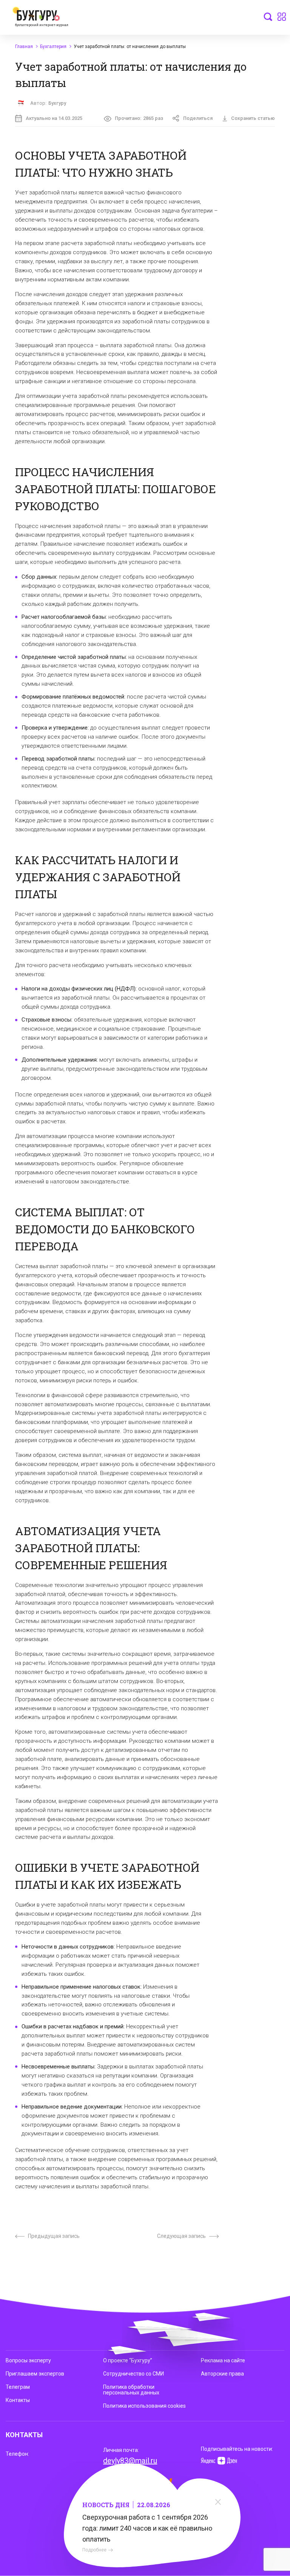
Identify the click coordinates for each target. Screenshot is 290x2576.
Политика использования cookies (144, 2406)
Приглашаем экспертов (35, 2374)
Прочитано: (139, 118)
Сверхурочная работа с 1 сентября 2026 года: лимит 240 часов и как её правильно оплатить (147, 2528)
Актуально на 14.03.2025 (54, 118)
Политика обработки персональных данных (131, 2390)
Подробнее (94, 2550)
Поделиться (198, 118)
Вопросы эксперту (28, 2360)
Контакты (18, 2400)
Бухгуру (57, 103)
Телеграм (18, 2387)
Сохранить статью (253, 118)
